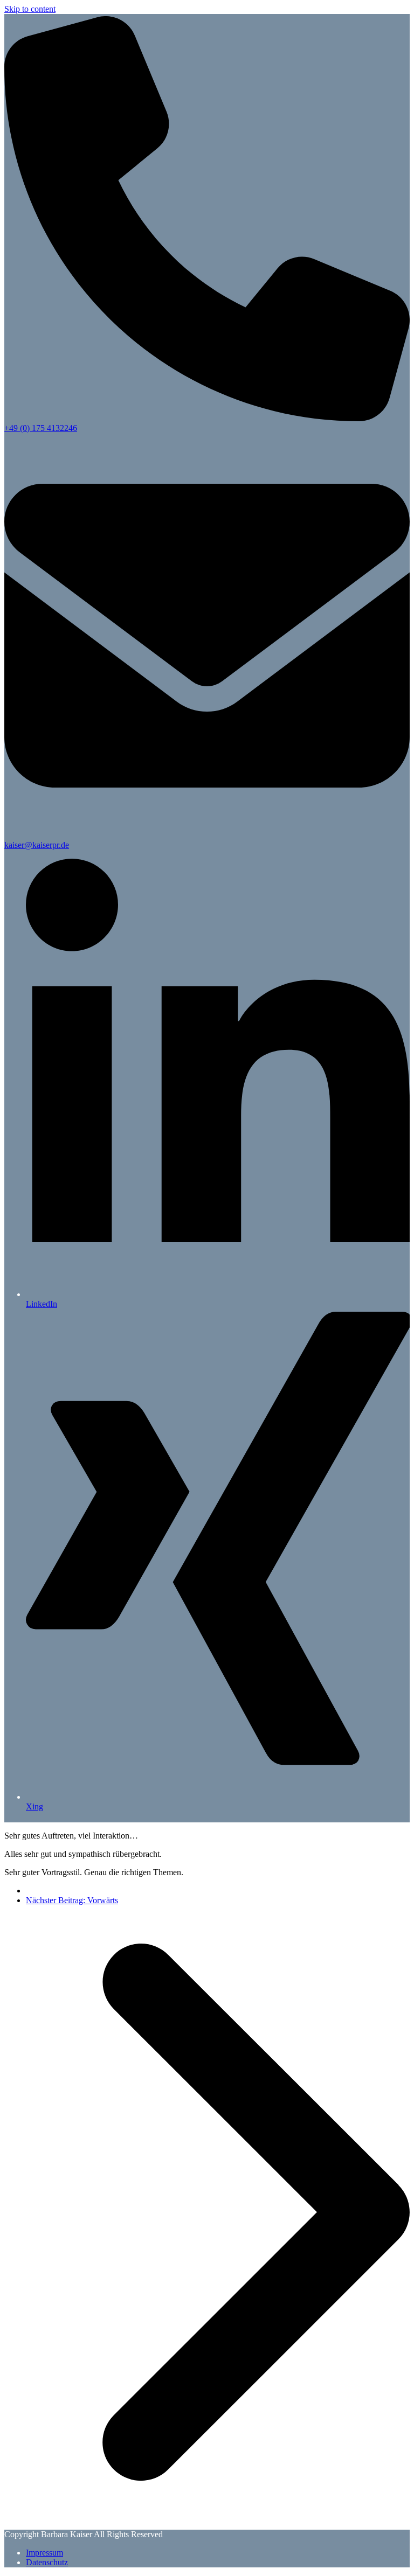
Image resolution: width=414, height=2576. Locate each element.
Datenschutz (47, 2562)
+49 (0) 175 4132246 (41, 428)
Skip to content (30, 9)
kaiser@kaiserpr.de (37, 845)
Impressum (44, 2553)
